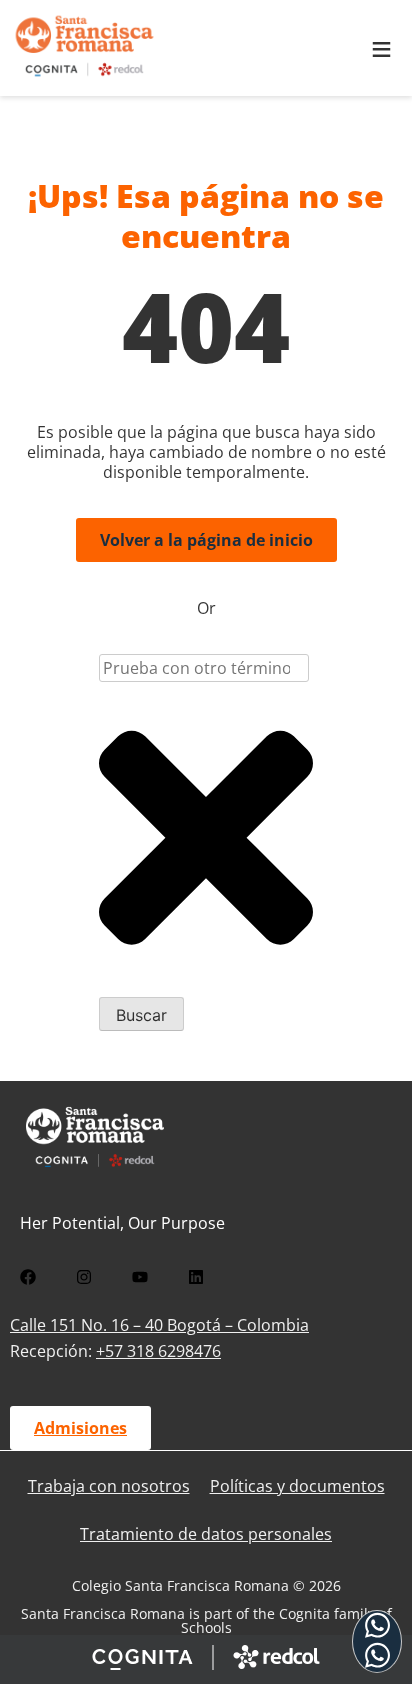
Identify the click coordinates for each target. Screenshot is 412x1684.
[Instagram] (84, 1277)
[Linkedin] (196, 1277)
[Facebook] (28, 1277)
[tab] (377, 1641)
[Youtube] (140, 1277)
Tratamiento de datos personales (206, 1534)
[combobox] (204, 668)
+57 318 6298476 (158, 1351)
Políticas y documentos (297, 1486)
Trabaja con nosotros (109, 1486)
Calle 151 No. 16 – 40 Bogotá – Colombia (159, 1325)
